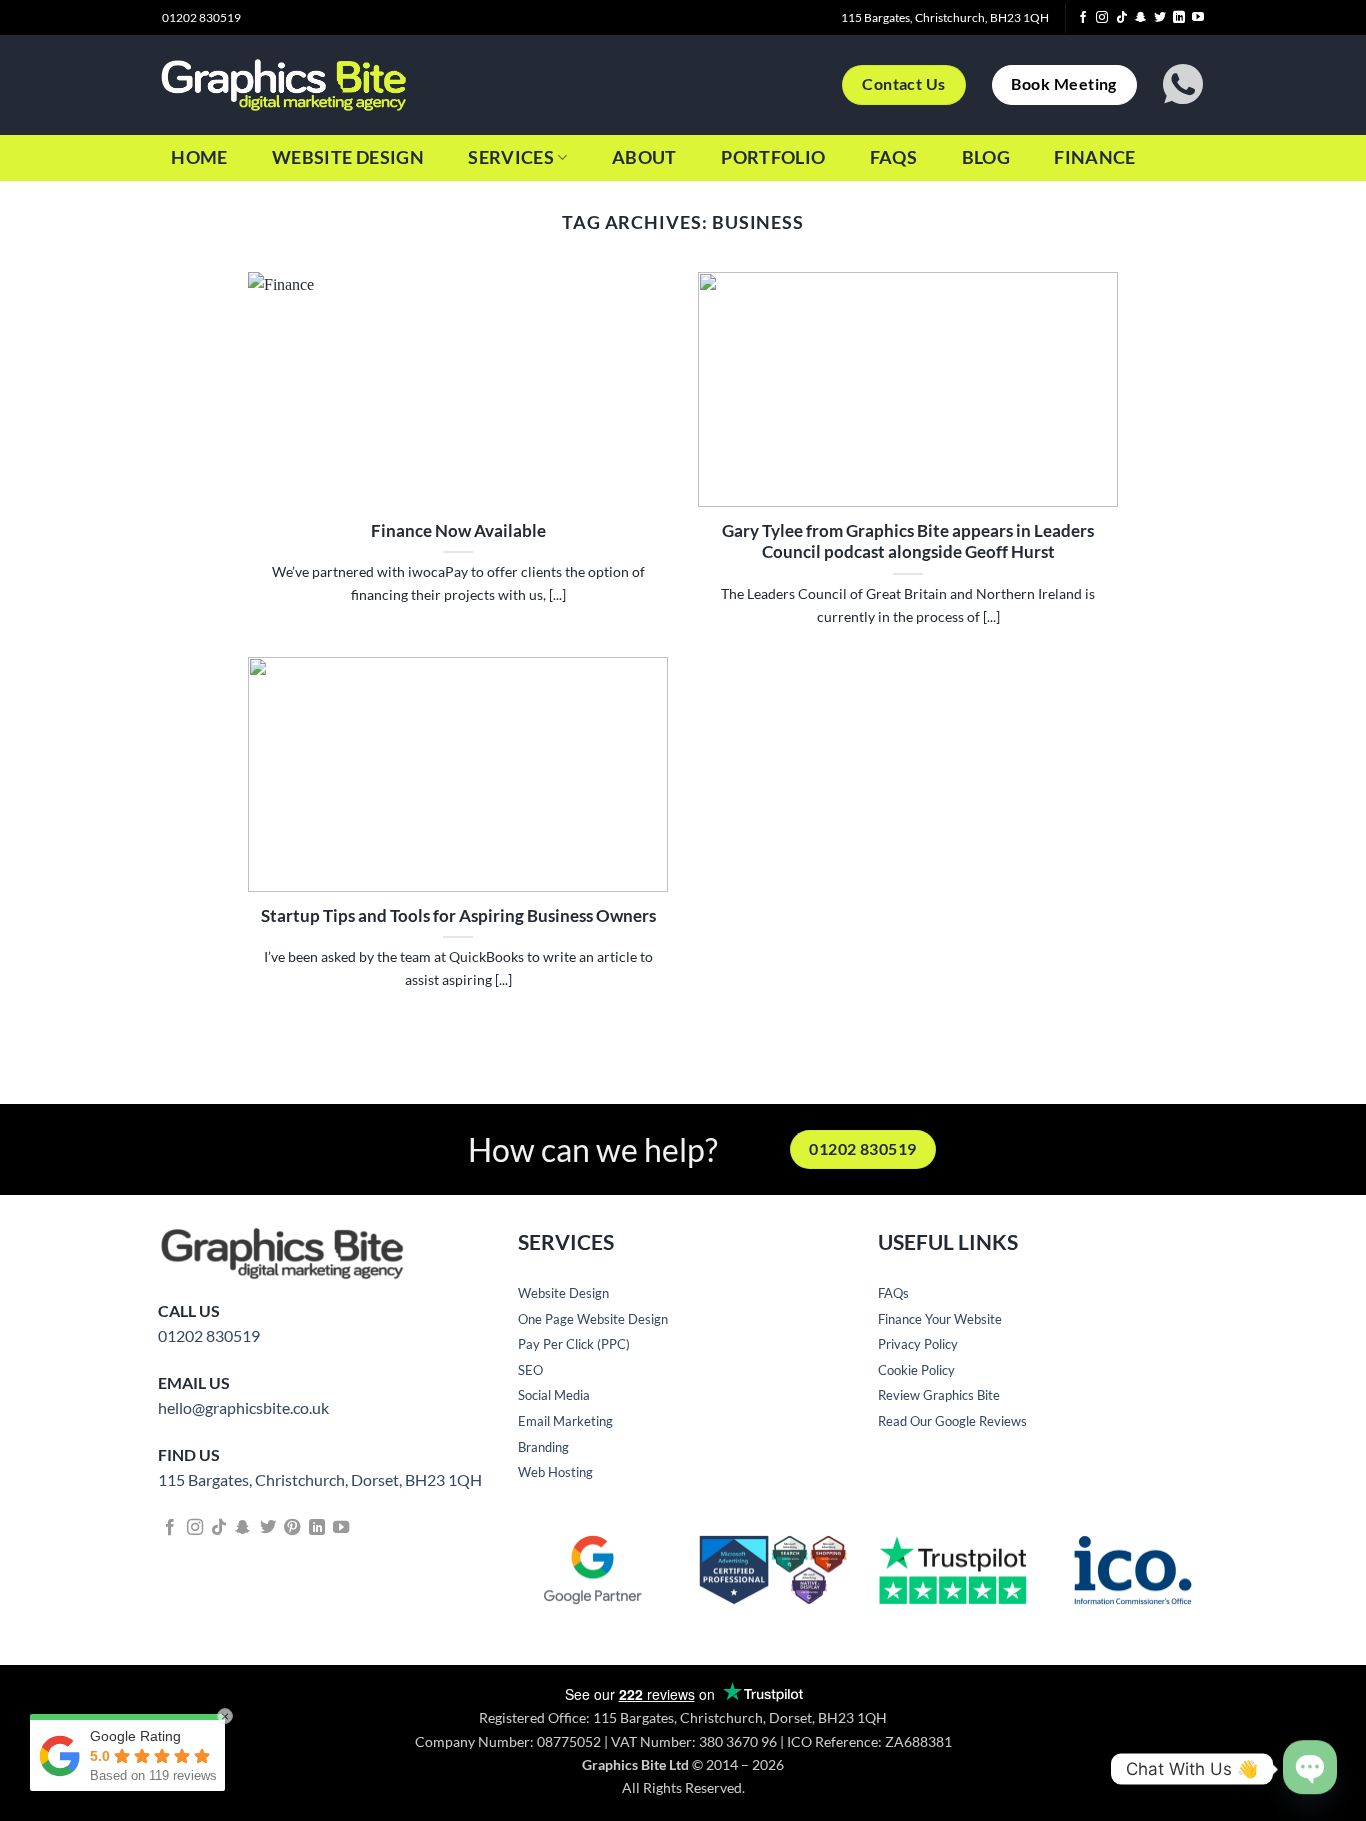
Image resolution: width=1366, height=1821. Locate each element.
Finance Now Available (458, 531)
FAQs (893, 157)
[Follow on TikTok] (1122, 18)
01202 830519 (209, 1335)
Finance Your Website (940, 1319)
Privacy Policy (918, 1344)
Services (511, 157)
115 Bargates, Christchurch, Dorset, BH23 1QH (320, 1479)
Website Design (348, 157)
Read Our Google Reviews (952, 1421)
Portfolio (773, 157)
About (644, 157)
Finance (1094, 157)
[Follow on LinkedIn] (1179, 18)
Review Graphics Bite (939, 1395)
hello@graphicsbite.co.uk (243, 1407)
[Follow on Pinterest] (292, 1528)
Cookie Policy (916, 1370)
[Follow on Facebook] (1083, 18)
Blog (986, 157)
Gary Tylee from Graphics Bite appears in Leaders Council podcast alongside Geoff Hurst (908, 542)
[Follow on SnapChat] (1141, 18)
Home (199, 157)
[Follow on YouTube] (1198, 18)
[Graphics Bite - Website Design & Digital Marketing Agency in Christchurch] (283, 85)
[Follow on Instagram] (1102, 18)
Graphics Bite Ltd (635, 1764)
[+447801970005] (1185, 85)
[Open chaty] (1310, 1752)
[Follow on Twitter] (1160, 18)
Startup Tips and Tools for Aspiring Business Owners (458, 916)
